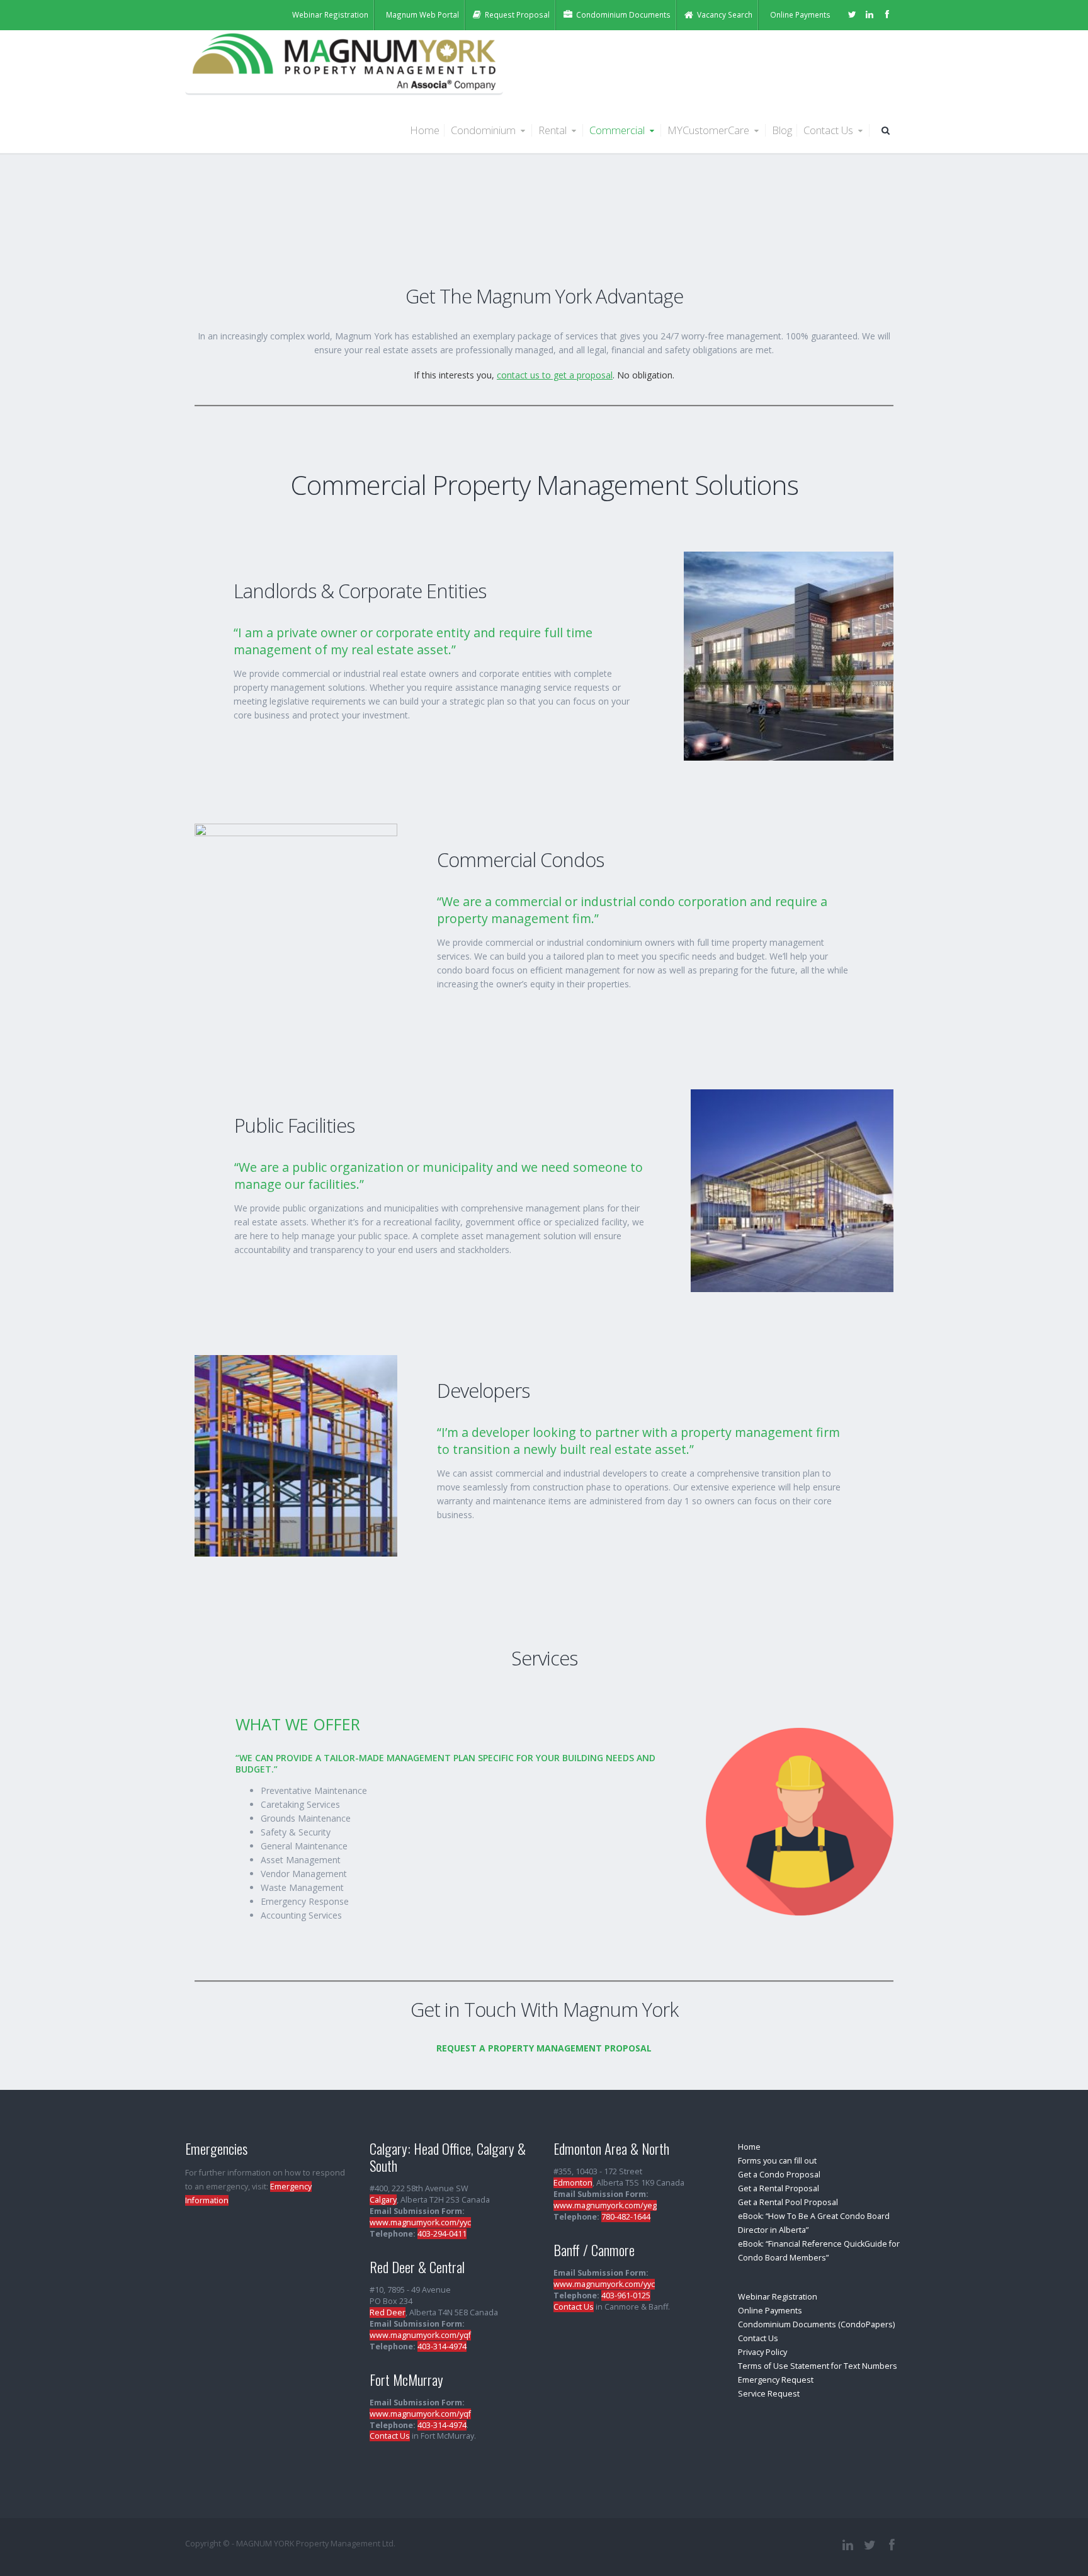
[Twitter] (852, 14)
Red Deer (388, 2312)
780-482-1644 (626, 2217)
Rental (554, 130)
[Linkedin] (870, 14)
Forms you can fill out (777, 2161)
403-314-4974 (442, 2346)
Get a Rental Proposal (779, 2188)
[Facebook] (887, 14)
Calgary (383, 2200)
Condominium (484, 130)
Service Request (769, 2394)
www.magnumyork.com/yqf (420, 2335)
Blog (782, 130)
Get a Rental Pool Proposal (788, 2202)
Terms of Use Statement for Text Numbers (818, 2366)
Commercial (618, 130)
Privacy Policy (762, 2352)
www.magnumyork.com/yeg (605, 2205)
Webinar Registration (778, 2297)
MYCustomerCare (710, 130)
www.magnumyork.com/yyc (420, 2222)
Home (425, 130)
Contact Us (830, 130)
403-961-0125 (626, 2295)
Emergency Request (776, 2380)
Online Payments (770, 2311)
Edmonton (573, 2183)
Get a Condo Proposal (779, 2175)
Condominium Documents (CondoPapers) (816, 2324)
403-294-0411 (442, 2234)
